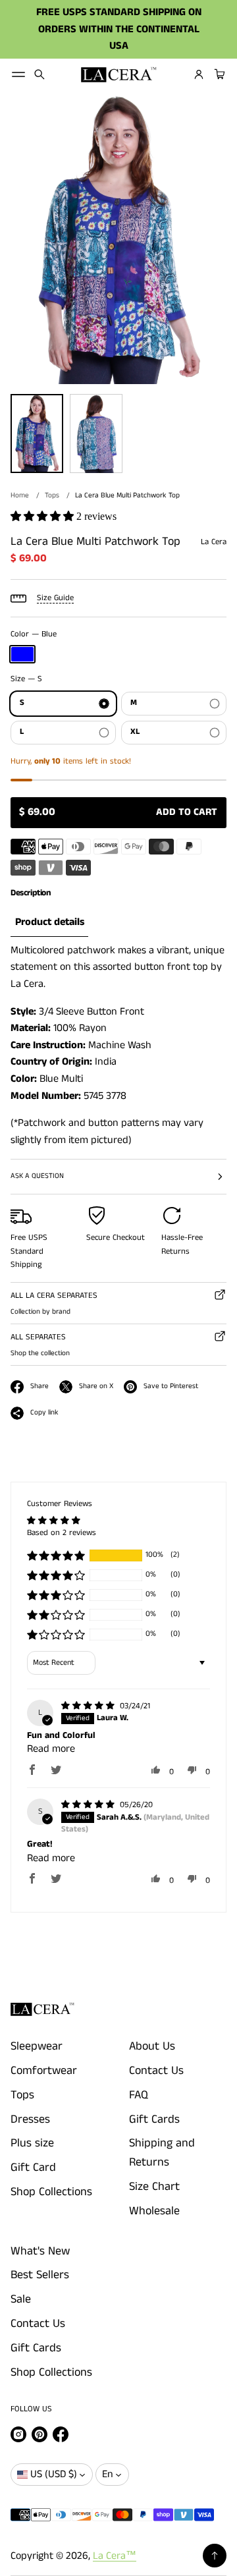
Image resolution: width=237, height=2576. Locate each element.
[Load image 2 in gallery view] (96, 434)
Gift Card (33, 2168)
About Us (152, 2046)
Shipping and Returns (162, 2153)
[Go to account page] (199, 74)
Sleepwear (37, 2046)
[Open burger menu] (18, 74)
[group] (49, 923)
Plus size (32, 2143)
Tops (52, 495)
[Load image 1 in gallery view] (37, 434)
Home (20, 495)
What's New (40, 2251)
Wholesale (154, 2211)
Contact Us (156, 2071)
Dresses (30, 2119)
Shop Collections (51, 2192)
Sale (21, 2299)
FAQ (139, 2095)
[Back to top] (215, 2556)
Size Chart (154, 2187)
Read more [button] (51, 1749)
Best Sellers (40, 2275)
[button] (39, 74)
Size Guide (55, 598)
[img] (89, 1706)
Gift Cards (154, 2119)
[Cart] (218, 74)
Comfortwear (44, 2071)
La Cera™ (115, 2556)
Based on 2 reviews (62, 1533)
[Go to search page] (39, 74)
